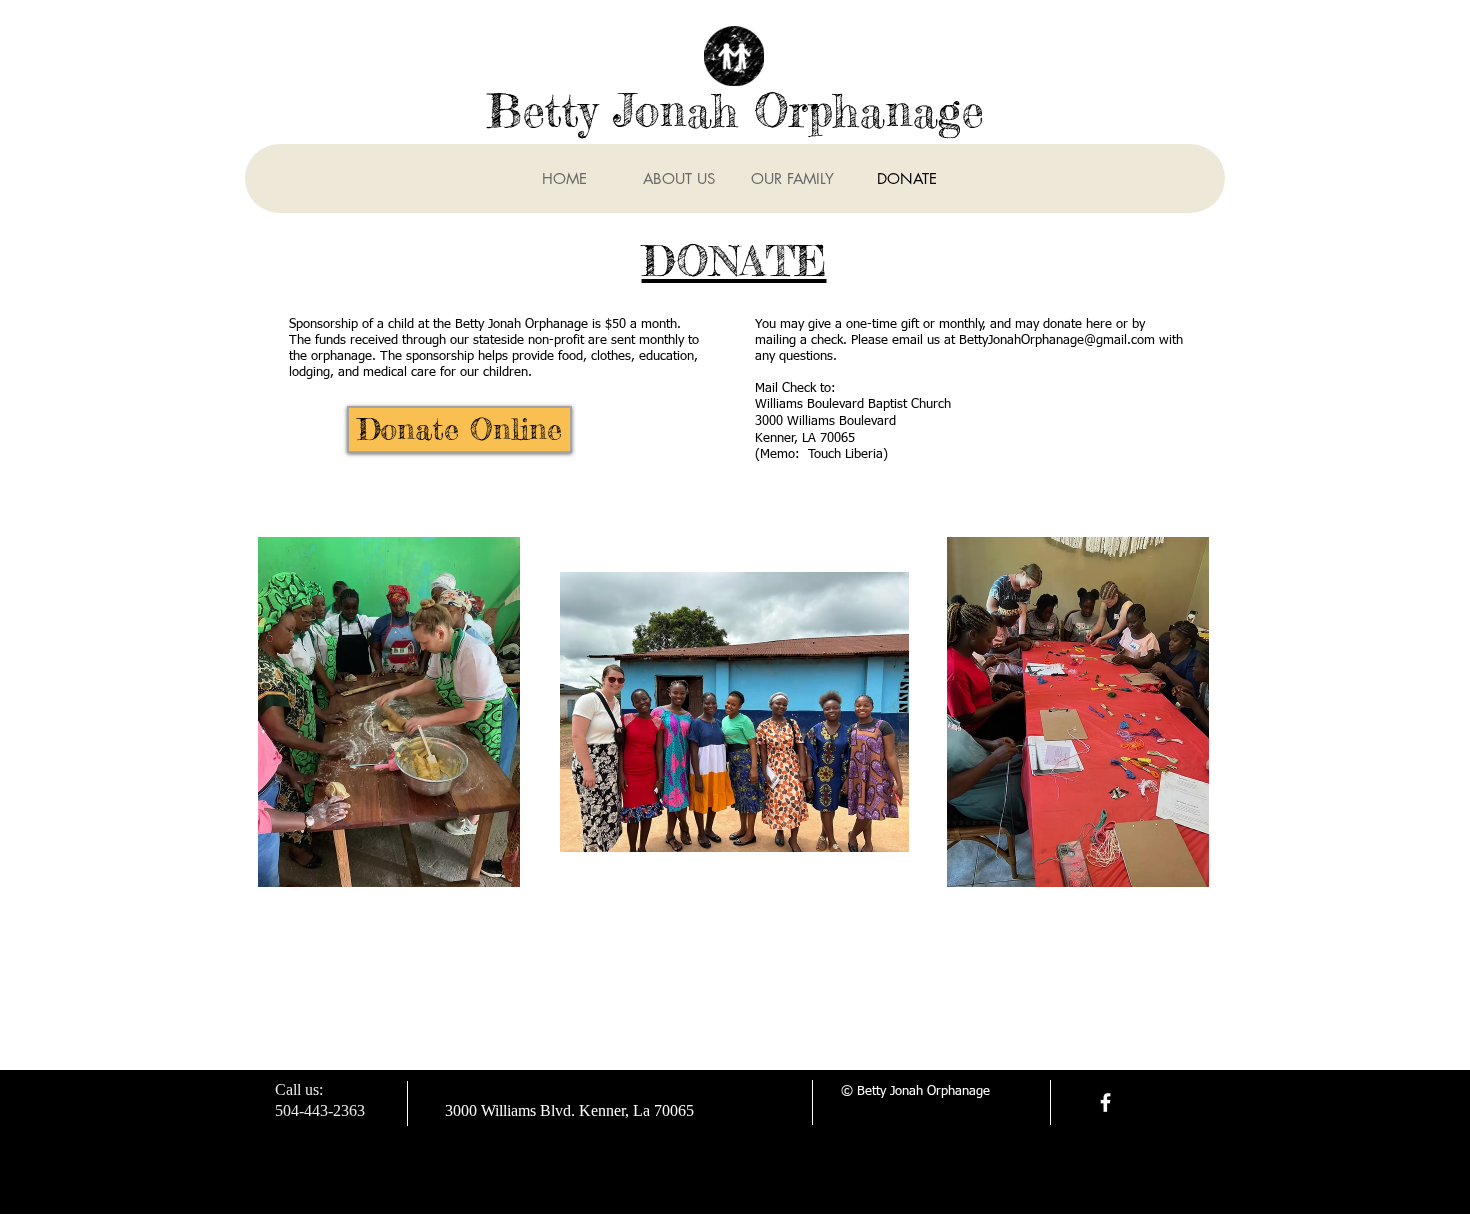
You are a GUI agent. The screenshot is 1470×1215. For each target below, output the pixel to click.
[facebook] (1105, 1102)
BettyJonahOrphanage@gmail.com (1057, 340)
